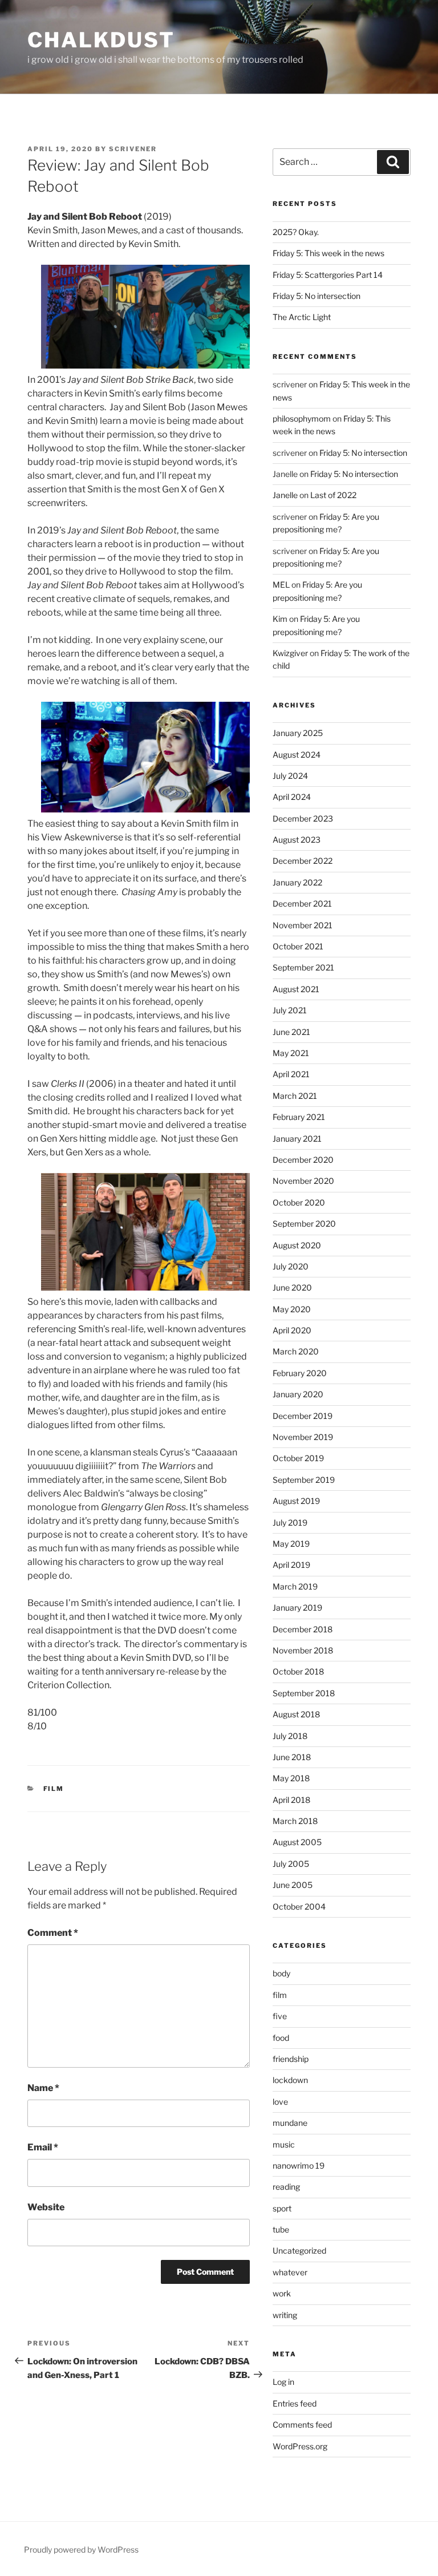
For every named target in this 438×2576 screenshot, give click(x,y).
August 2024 (297, 755)
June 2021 (291, 1032)
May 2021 (291, 1053)
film (54, 1789)
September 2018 (304, 1693)
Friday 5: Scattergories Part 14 (328, 275)
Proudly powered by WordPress (81, 2549)
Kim (280, 619)
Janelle (285, 495)
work (282, 2293)
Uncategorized (299, 2251)
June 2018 (292, 1757)
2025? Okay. (296, 232)
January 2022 (297, 882)
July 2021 (290, 1010)
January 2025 (298, 733)
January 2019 (297, 1608)
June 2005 (293, 1885)
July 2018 (290, 1736)
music (284, 2144)
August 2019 (296, 1501)
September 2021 (303, 967)
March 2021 (295, 1096)
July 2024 (290, 776)
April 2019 (291, 1565)
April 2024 (292, 797)
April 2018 (291, 1800)
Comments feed (302, 2425)
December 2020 (303, 1160)
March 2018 (295, 1821)
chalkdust (101, 40)
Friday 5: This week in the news (328, 253)
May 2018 (291, 1778)
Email (43, 2147)
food (281, 2038)
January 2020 (298, 1394)
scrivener (133, 149)
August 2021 (296, 989)
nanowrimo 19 (299, 2165)
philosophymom (302, 418)
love (280, 2102)
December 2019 (303, 1416)
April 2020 (292, 1330)
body (281, 1973)
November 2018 (303, 1650)
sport (282, 2208)
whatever (290, 2272)
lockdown (290, 2080)
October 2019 (298, 1458)
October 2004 (299, 1906)
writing (285, 2315)
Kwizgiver (290, 653)
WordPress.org (300, 2446)
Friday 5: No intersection (317, 296)
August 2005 (297, 1842)
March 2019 (295, 1586)
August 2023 (297, 840)
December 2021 (302, 903)
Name (43, 2088)
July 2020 (291, 1266)
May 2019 (291, 1544)
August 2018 (296, 1714)
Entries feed (295, 2403)
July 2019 (290, 1522)
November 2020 (303, 1181)
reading (286, 2187)
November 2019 (303, 1437)
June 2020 (292, 1287)
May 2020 (292, 1309)
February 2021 (299, 1117)
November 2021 (303, 925)
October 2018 (298, 1671)
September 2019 (304, 1480)
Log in (283, 2382)
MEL (281, 585)
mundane (290, 2123)
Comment (53, 1933)
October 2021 (298, 946)
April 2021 (291, 1074)
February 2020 (300, 1373)
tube (281, 2229)
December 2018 (303, 1629)
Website (46, 2207)
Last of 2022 (333, 495)
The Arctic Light (302, 317)
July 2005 (291, 1864)
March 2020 (296, 1351)
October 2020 (299, 1202)
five (280, 2016)
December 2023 (303, 818)
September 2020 (304, 1224)
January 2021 (297, 1139)
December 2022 (303, 861)
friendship (291, 2059)
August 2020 (297, 1245)
